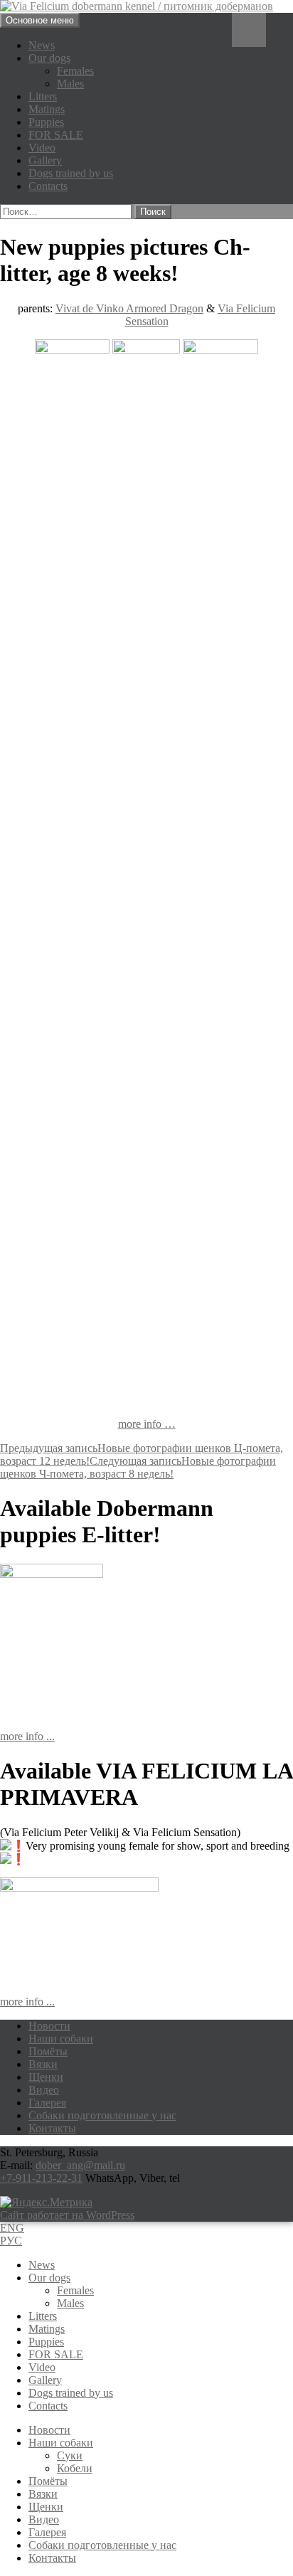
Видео (44, 2090)
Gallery (45, 160)
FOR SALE (56, 135)
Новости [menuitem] (49, 2430)
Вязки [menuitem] (43, 2494)
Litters (43, 96)
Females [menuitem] (75, 2290)
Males (70, 84)
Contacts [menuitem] (48, 2406)
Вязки (43, 2064)
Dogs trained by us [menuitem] (71, 2393)
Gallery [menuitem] (45, 2380)
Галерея (47, 2103)
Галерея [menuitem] (47, 2532)
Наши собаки (61, 2039)
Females (75, 71)
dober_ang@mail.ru (80, 2165)
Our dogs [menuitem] (49, 2278)
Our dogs (49, 58)
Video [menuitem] (42, 2367)
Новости (49, 2026)
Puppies (46, 122)
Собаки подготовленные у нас (102, 2115)
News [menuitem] (42, 2265)
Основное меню (40, 20)
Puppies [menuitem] (46, 2342)
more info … (147, 1424)
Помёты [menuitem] (48, 2481)
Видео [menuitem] (44, 2519)
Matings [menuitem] (47, 2329)
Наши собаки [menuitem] (61, 2443)
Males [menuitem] (70, 2303)
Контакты (52, 2128)
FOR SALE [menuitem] (56, 2354)
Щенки (46, 2077)
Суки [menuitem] (70, 2455)
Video (42, 148)
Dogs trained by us (71, 173)
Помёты (48, 2051)
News (42, 45)
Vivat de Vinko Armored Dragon (129, 308)
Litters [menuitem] (43, 2316)
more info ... (27, 1736)
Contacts (48, 186)
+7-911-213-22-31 (41, 2178)
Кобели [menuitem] (75, 2468)
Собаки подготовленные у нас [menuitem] (102, 2545)
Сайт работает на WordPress (67, 2215)
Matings (47, 109)
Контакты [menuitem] (52, 2558)
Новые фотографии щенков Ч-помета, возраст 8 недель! (138, 1467)
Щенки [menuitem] (46, 2507)
